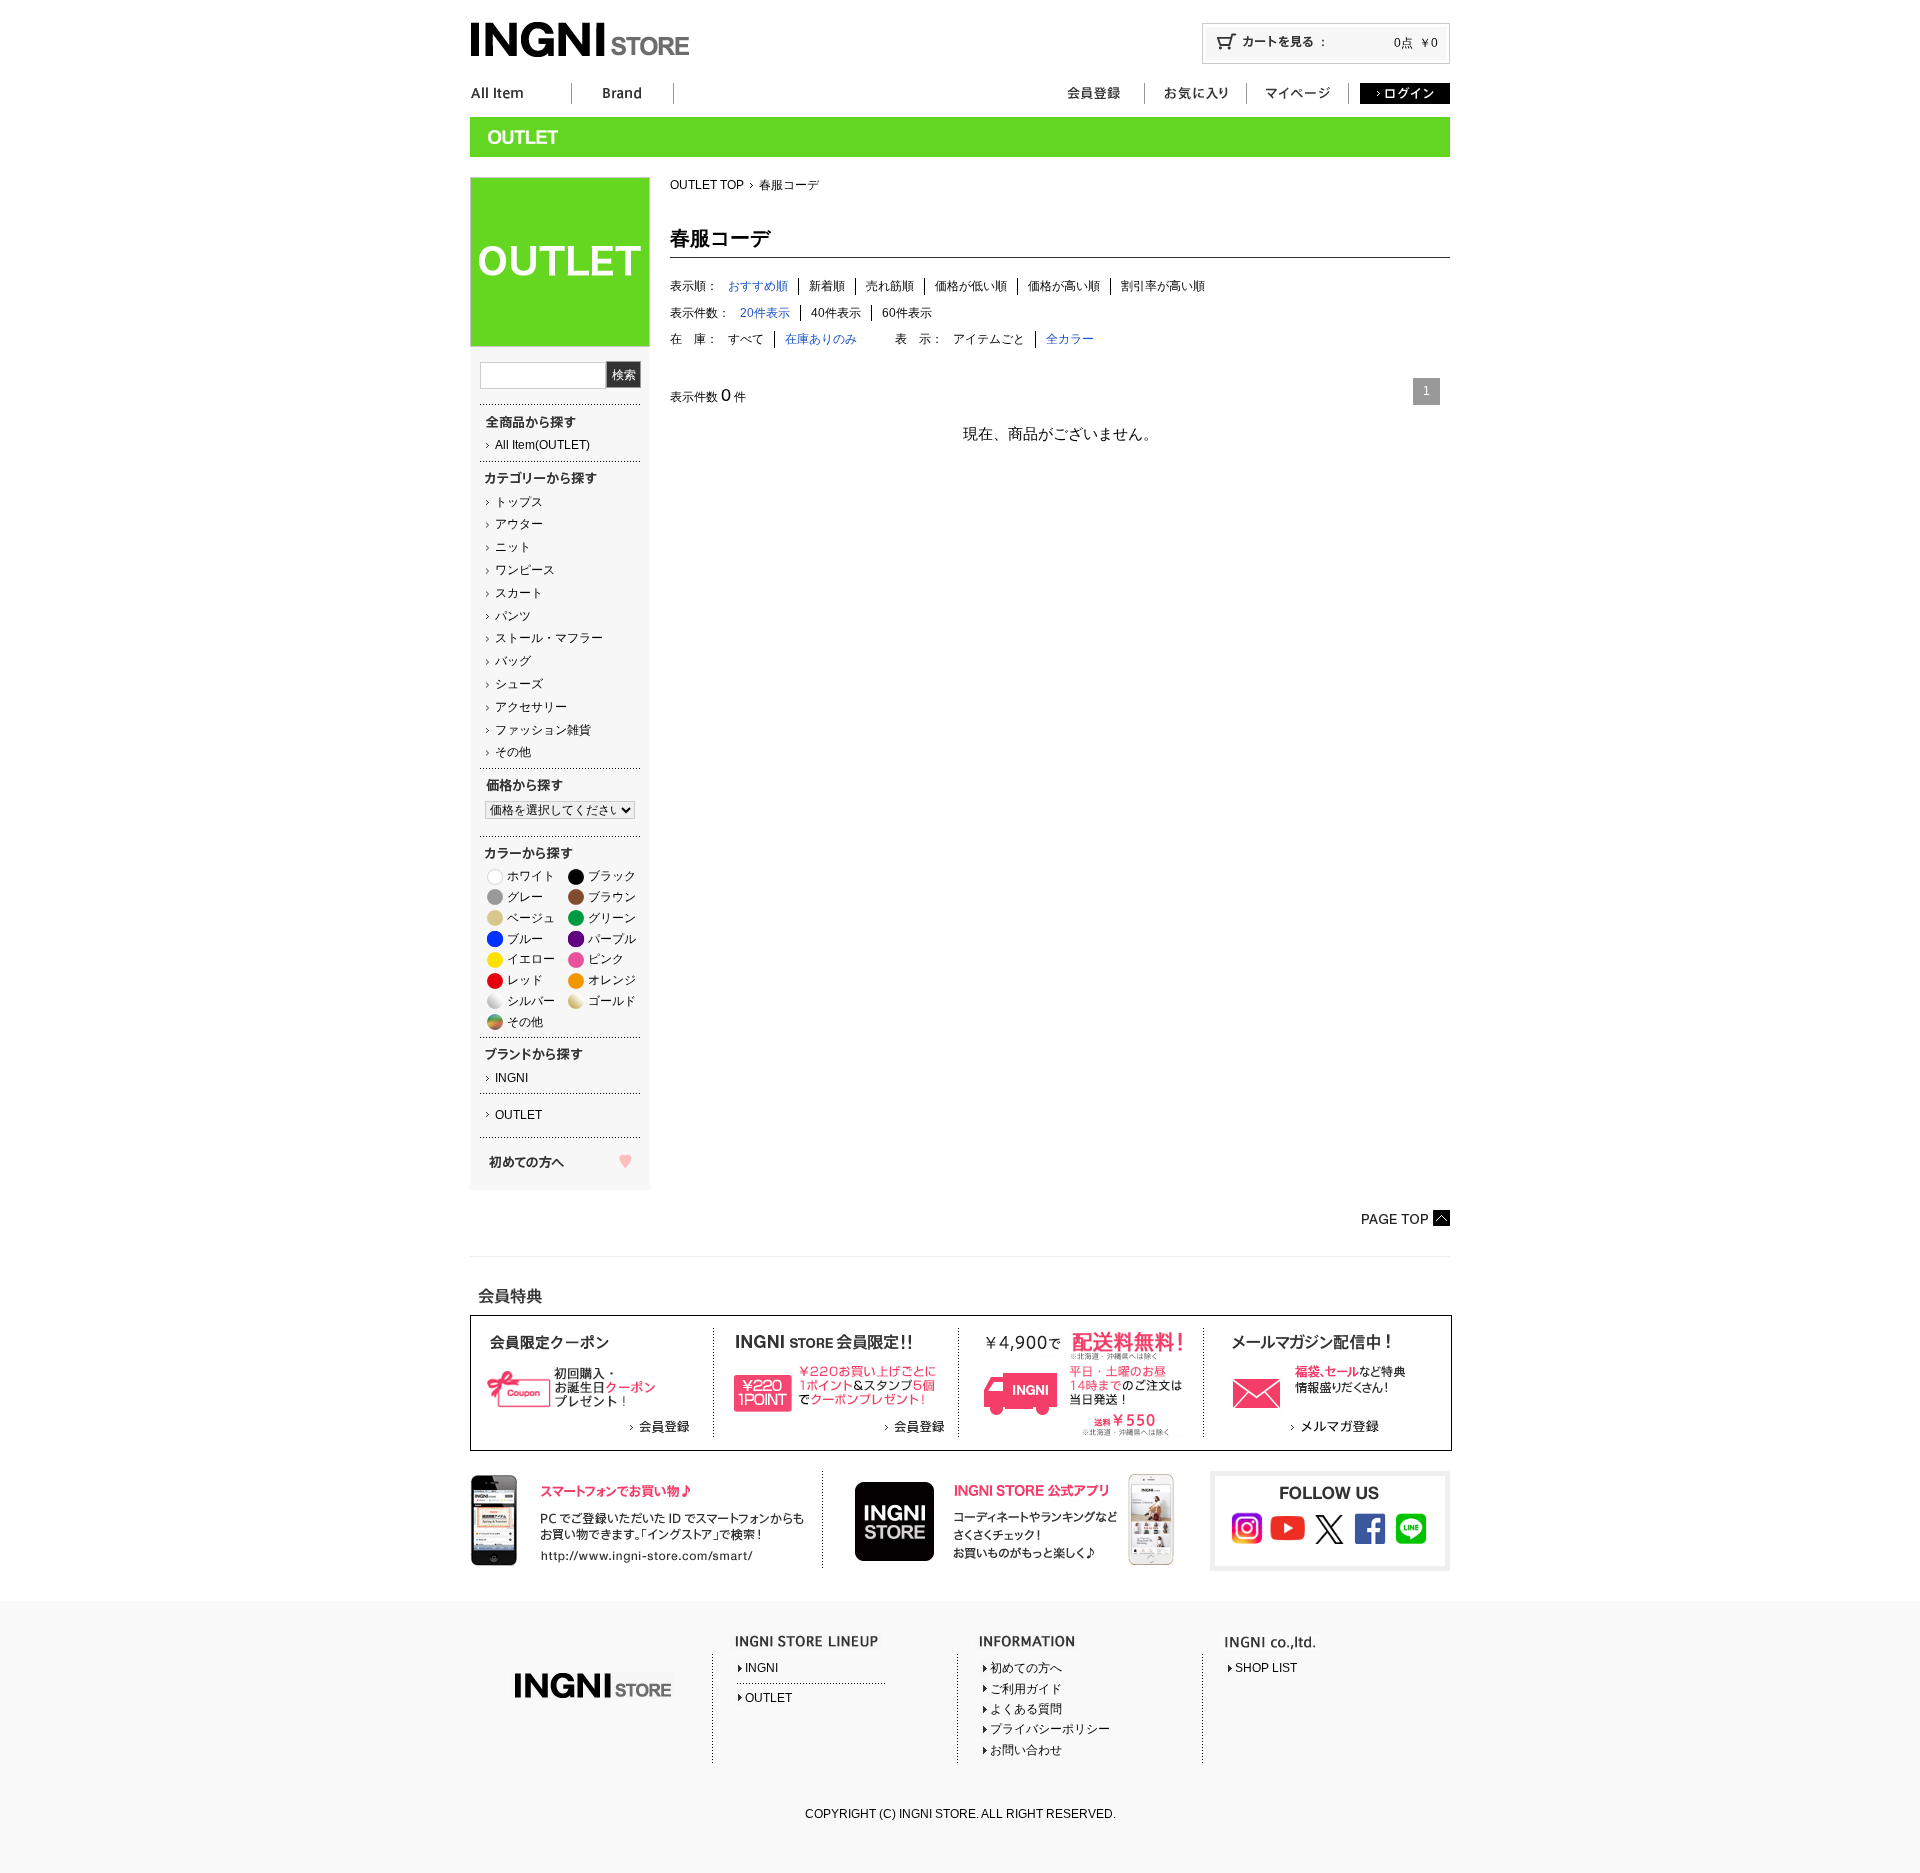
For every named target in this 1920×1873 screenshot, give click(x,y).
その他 (513, 752)
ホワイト (531, 876)
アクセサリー (531, 707)
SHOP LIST (1266, 1668)
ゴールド (612, 1001)
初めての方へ (1026, 1668)
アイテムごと (989, 339)
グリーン (612, 918)
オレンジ (612, 980)
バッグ (513, 661)
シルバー (531, 1001)
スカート (519, 593)
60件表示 (907, 313)
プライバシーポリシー (1050, 1729)
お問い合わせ (1026, 1750)
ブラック (612, 876)
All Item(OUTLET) (542, 445)
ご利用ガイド (1026, 1689)
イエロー (531, 959)
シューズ (519, 684)
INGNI (511, 1078)
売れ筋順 (890, 286)
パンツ (513, 616)
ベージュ (531, 918)
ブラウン (612, 897)
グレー (525, 897)
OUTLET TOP (707, 185)
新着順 (827, 286)
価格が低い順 (971, 286)
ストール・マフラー (549, 638)
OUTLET (518, 1115)
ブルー (525, 939)
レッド (525, 980)
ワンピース (525, 570)
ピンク (606, 959)
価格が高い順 (1064, 286)
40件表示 (836, 313)
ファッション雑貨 (543, 730)
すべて (746, 339)
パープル (612, 939)
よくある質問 (1026, 1709)
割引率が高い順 (1163, 286)
